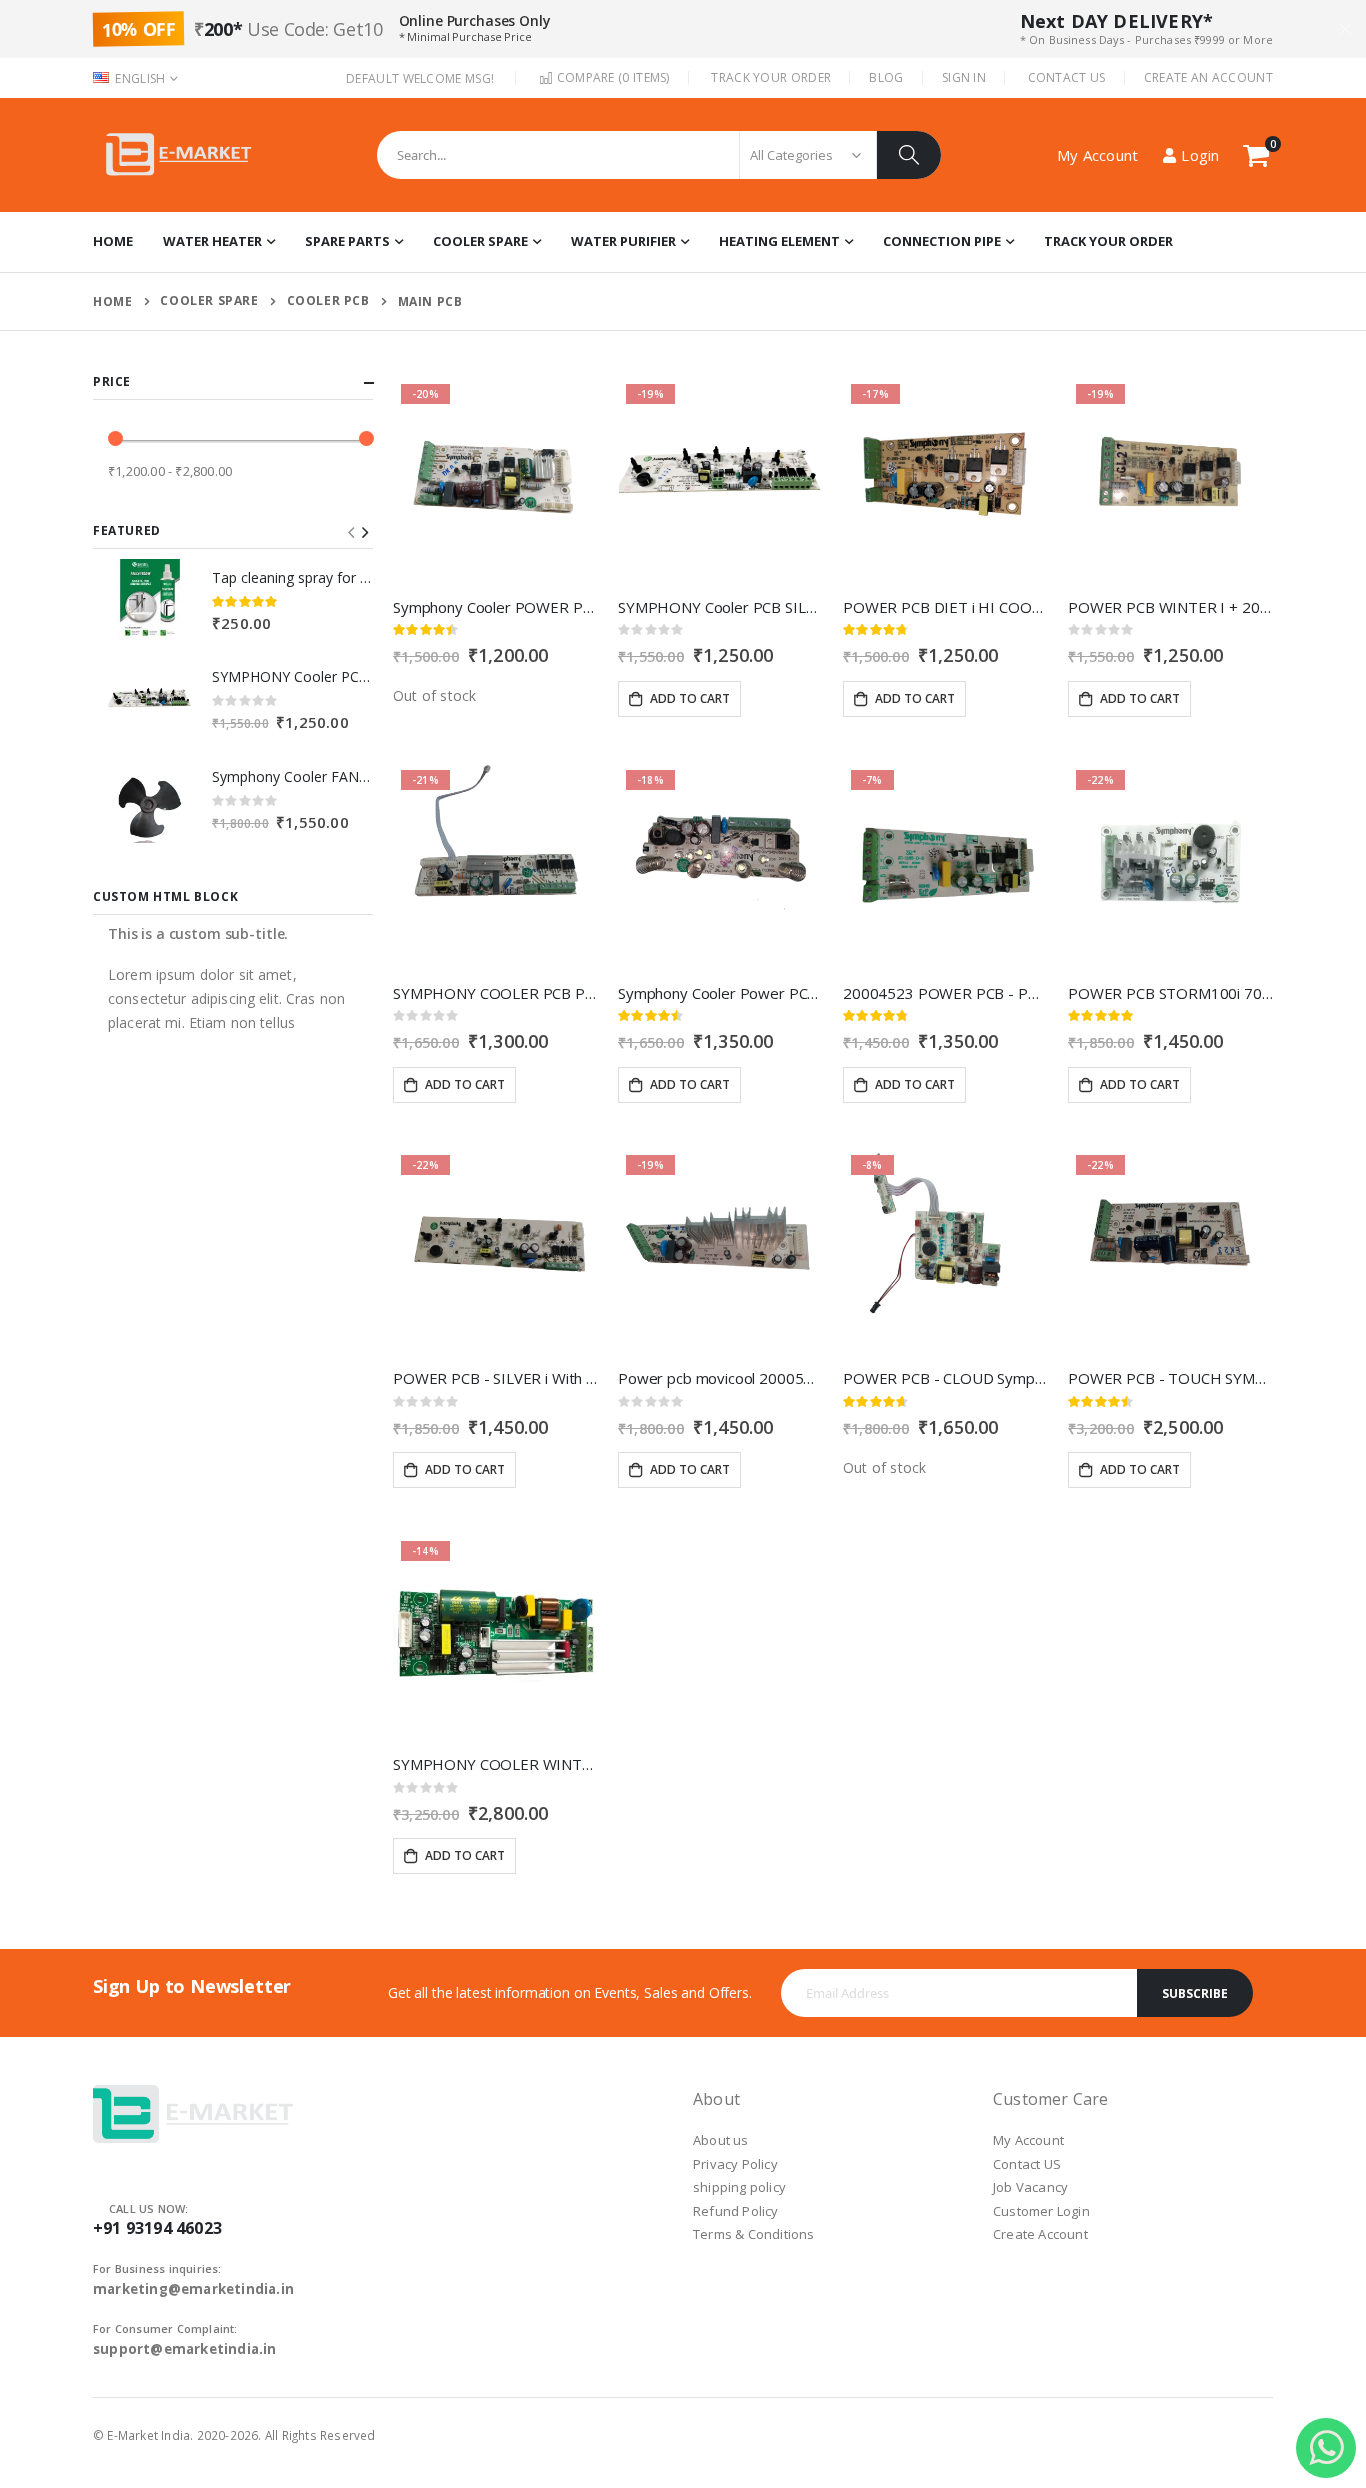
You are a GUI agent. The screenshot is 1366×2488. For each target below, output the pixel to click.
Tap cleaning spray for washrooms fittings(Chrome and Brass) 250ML (292, 577)
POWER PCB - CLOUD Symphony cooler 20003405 (945, 1378)
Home (112, 301)
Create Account (1040, 2234)
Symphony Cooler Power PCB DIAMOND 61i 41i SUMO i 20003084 (720, 993)
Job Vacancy (1030, 2187)
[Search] (909, 155)
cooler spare (209, 301)
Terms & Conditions (754, 2234)
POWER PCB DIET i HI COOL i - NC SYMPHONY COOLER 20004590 (945, 607)
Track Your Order (771, 77)
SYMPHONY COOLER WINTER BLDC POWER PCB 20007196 (495, 1764)
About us (721, 2140)
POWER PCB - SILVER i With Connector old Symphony (495, 1378)
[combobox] (659, 155)
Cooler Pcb (328, 301)
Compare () (611, 77)
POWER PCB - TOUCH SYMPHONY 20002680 (1170, 1378)
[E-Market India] (178, 155)
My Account (1028, 2140)
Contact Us (1067, 77)
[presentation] (364, 533)
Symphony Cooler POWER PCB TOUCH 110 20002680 (495, 607)
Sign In (964, 77)
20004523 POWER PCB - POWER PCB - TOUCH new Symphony (945, 993)
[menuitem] (1108, 242)
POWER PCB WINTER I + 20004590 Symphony (1170, 607)
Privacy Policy (735, 2164)
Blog (886, 77)
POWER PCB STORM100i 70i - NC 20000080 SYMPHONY (1170, 993)
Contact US (1027, 2164)
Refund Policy (736, 2211)
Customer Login (1041, 2211)
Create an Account (1208, 77)
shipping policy (739, 2187)
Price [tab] (112, 381)
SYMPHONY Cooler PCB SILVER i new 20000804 (720, 607)
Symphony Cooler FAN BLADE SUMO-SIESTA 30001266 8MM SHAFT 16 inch (292, 776)
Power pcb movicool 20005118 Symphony (720, 1378)
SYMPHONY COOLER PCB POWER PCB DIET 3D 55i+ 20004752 (495, 993)
